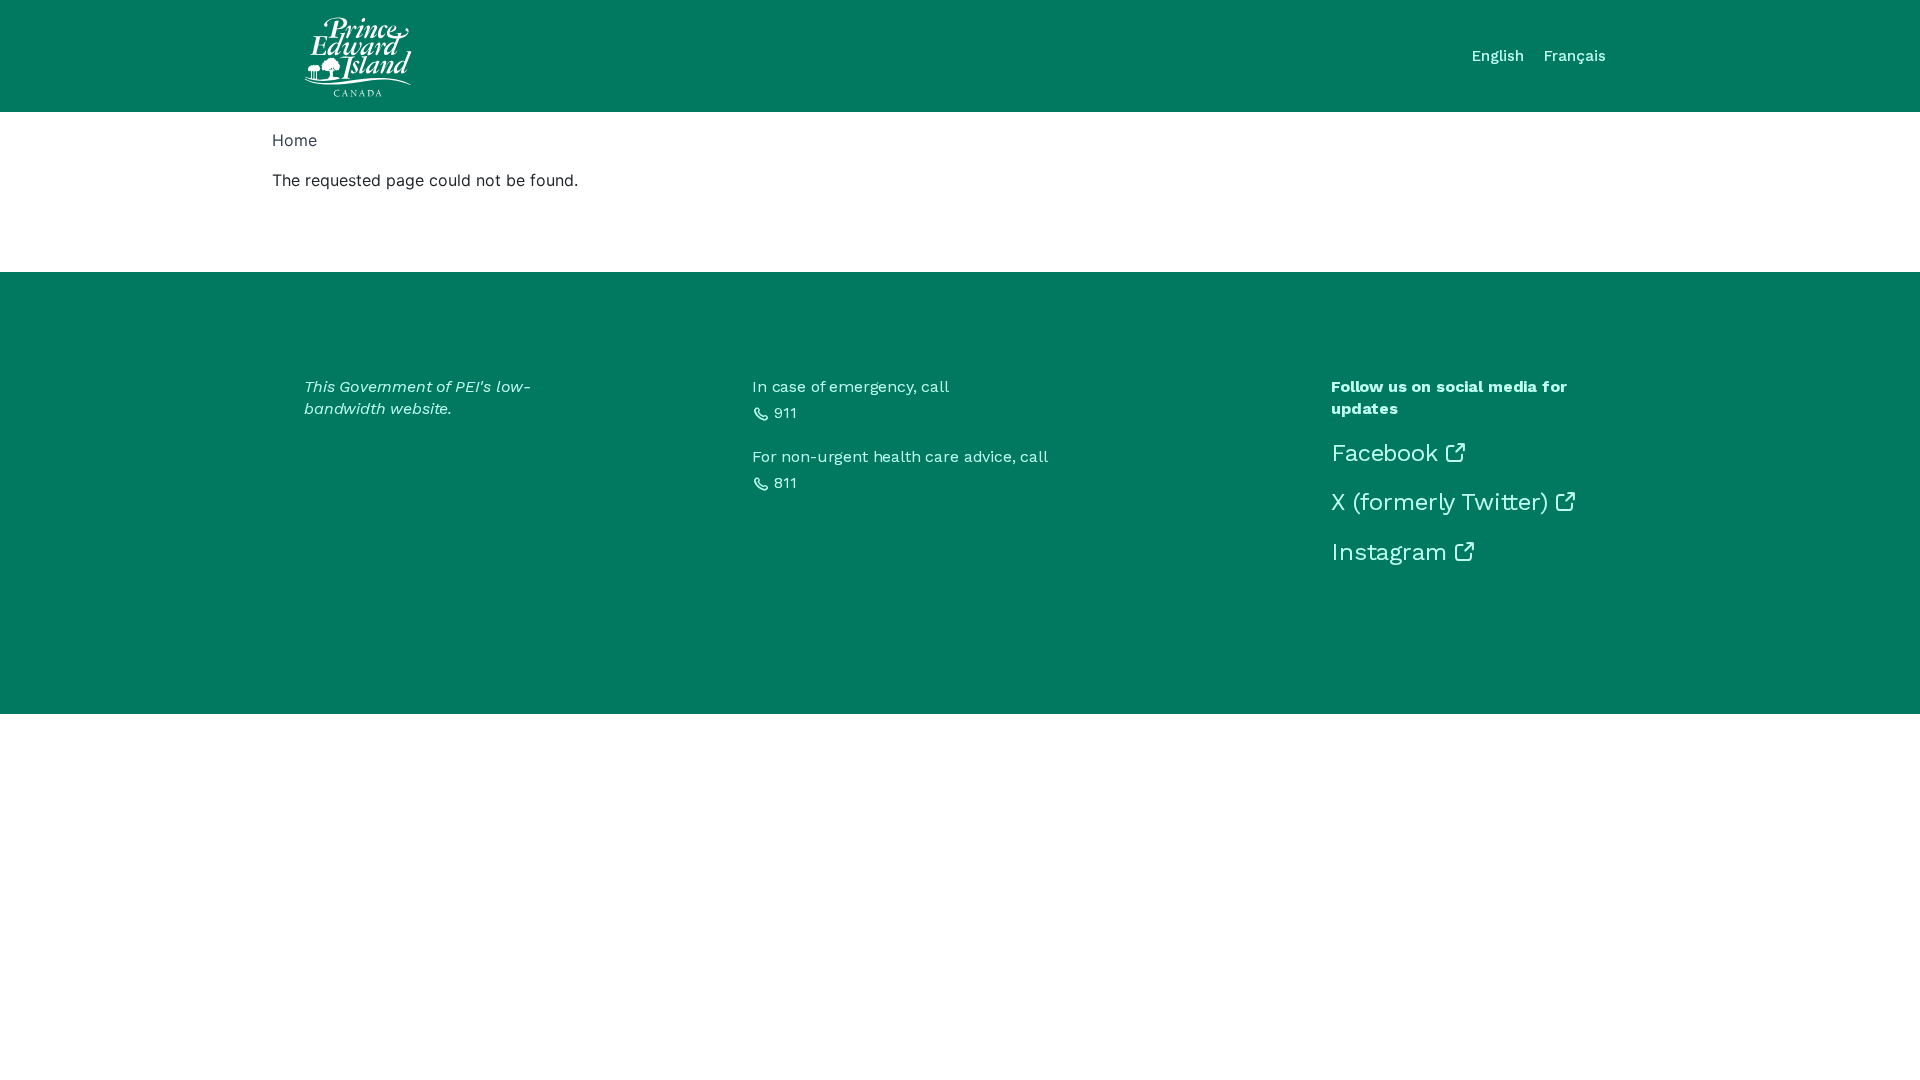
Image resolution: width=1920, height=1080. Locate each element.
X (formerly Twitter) (1439, 502)
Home (294, 140)
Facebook (1384, 453)
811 (785, 482)
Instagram (1389, 552)
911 (785, 412)
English (1498, 56)
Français (1575, 56)
